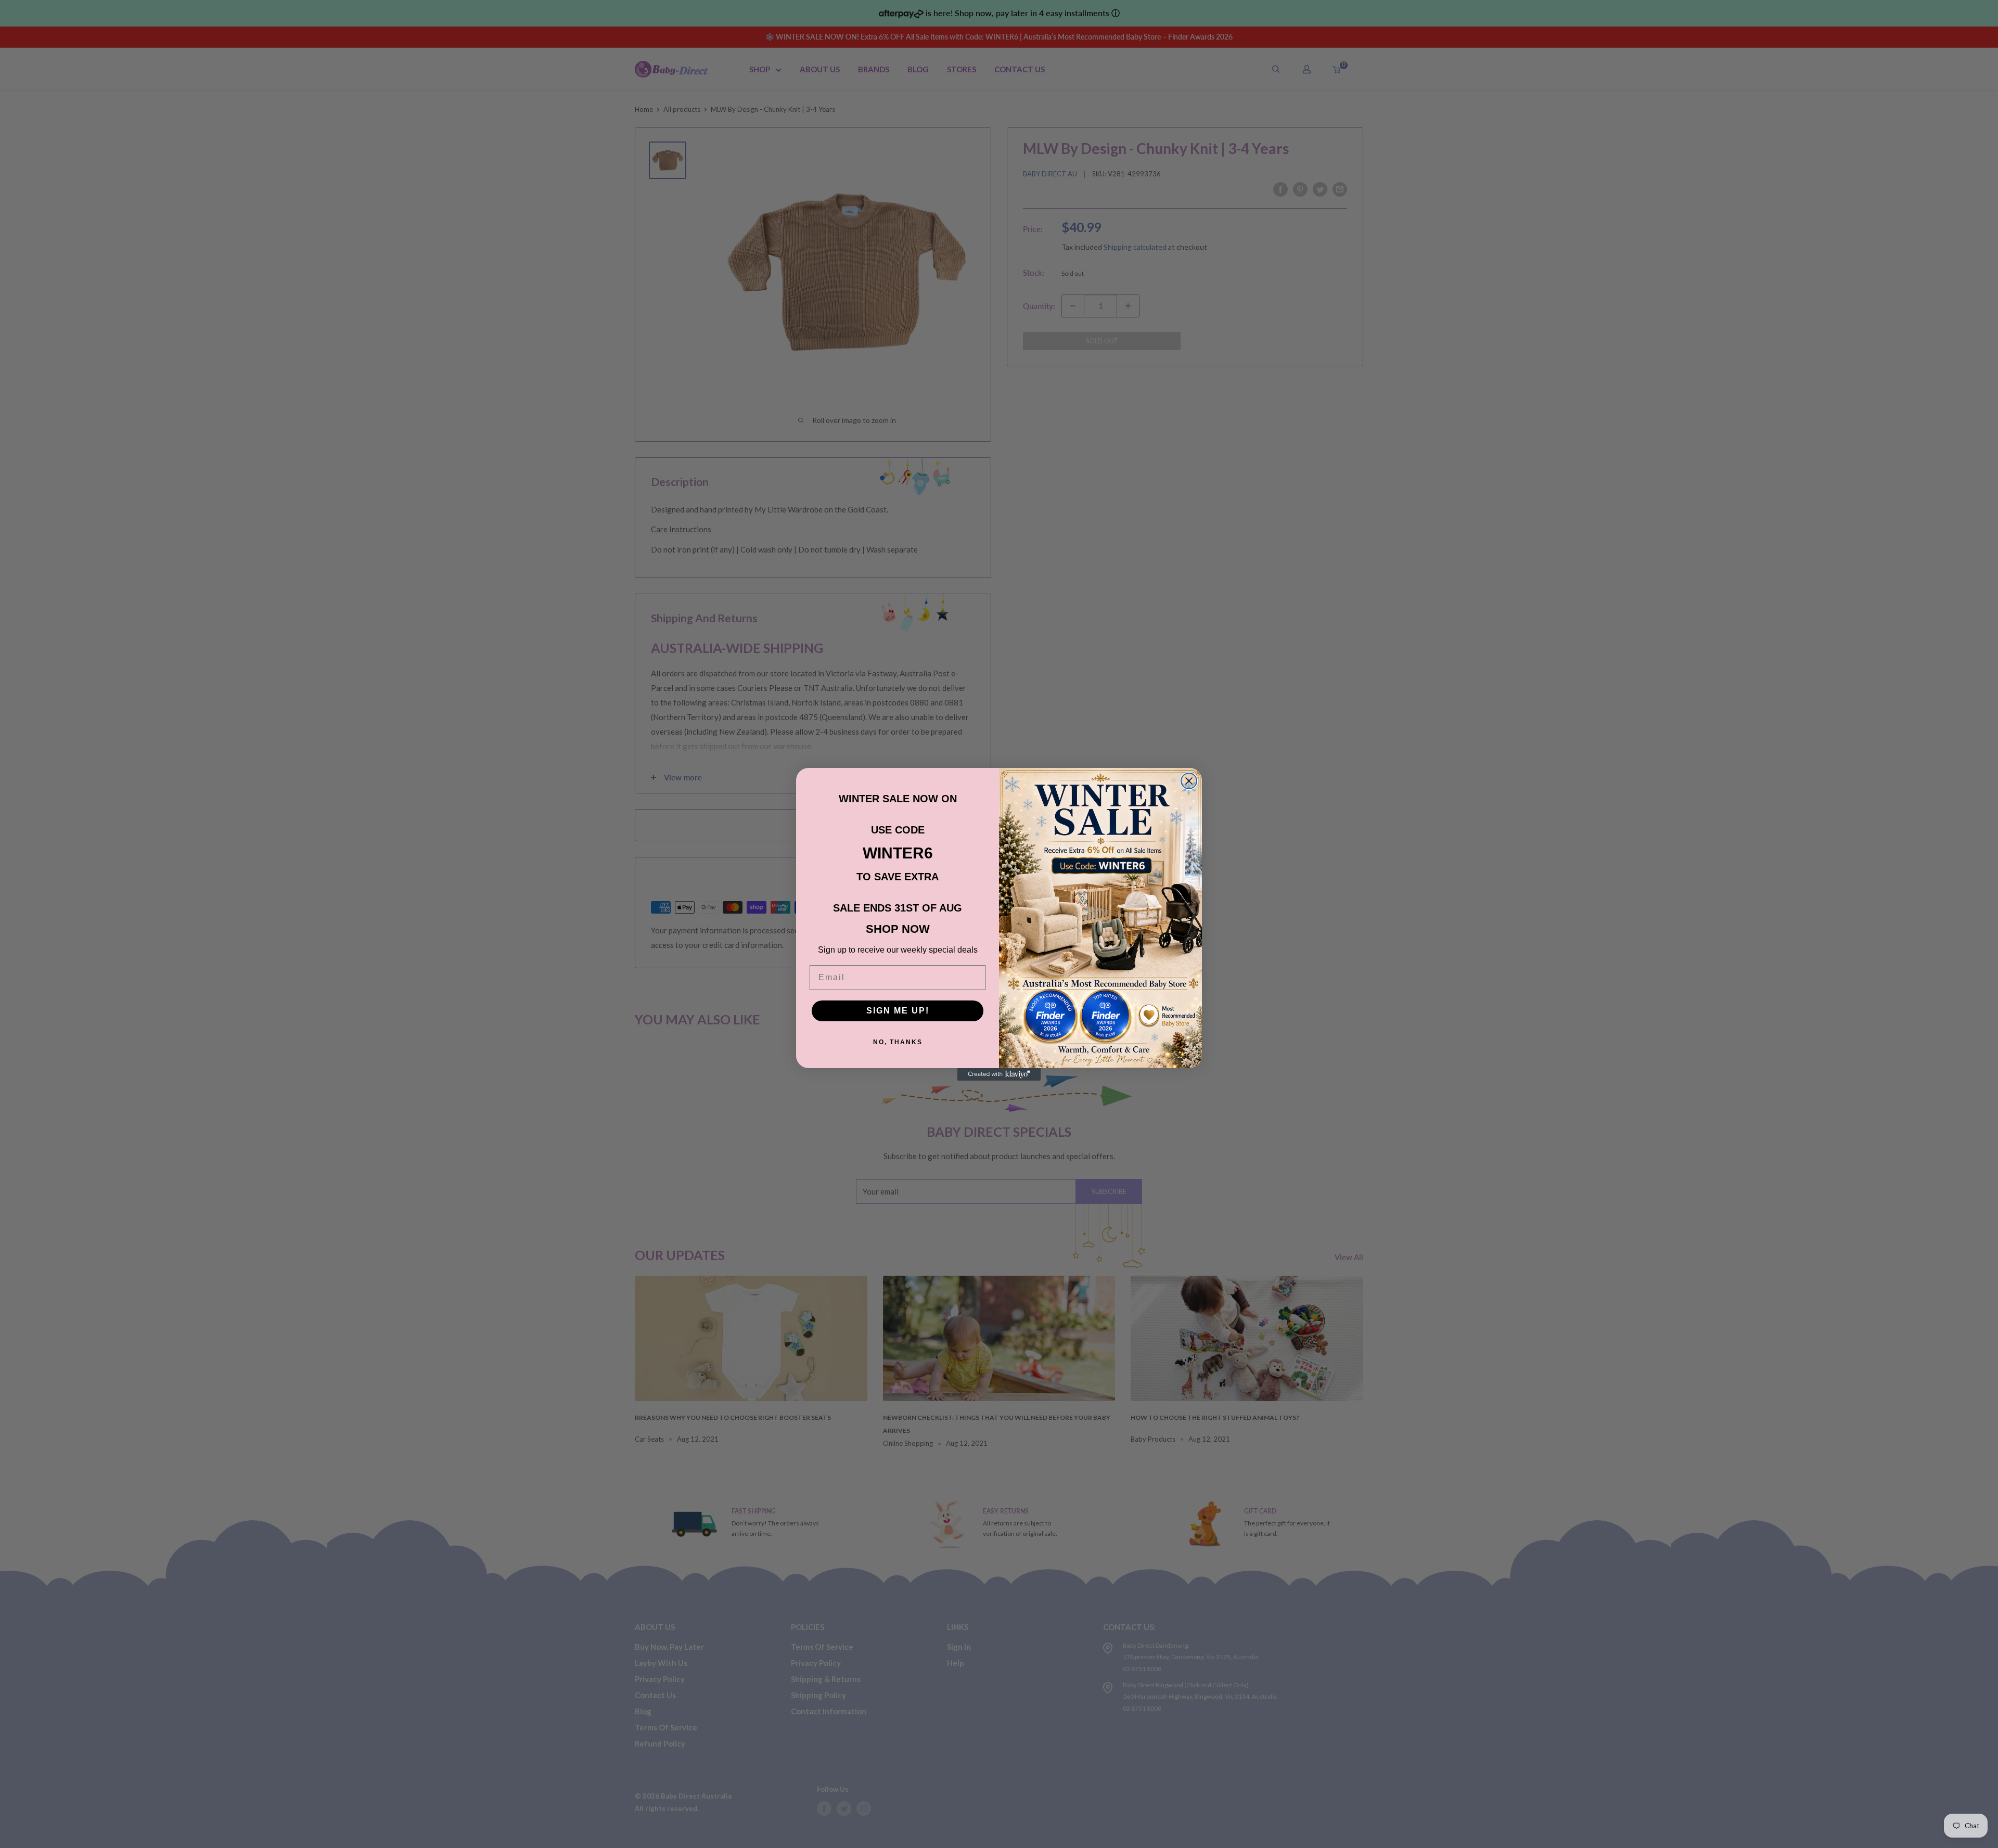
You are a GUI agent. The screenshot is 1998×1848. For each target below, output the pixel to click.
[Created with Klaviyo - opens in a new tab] (999, 1074)
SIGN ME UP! (898, 1011)
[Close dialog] (1189, 781)
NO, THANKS (898, 1042)
